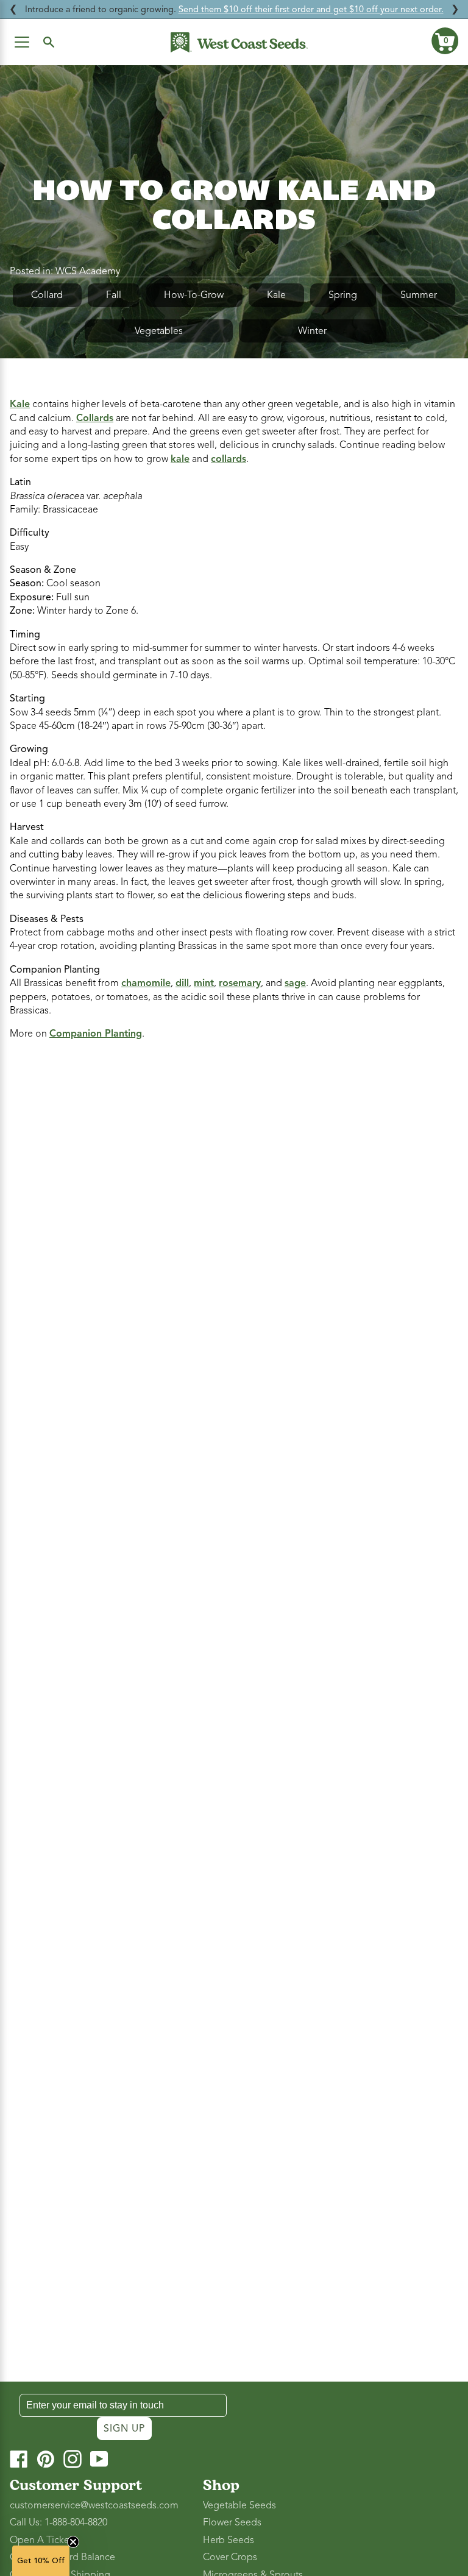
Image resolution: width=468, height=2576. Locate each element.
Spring (343, 295)
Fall (114, 295)
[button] (445, 41)
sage (295, 983)
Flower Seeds (232, 2522)
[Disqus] (234, 1213)
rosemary (240, 983)
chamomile (146, 983)
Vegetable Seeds (239, 2505)
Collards (95, 418)
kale (180, 459)
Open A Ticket (41, 2540)
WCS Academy (88, 271)
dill (182, 983)
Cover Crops (230, 2557)
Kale (276, 295)
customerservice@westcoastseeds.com (94, 2505)
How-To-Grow (194, 295)
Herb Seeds (229, 2540)
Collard (47, 295)
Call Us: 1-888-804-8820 (58, 2522)
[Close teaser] (73, 2542)
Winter (312, 331)
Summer (419, 295)
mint (204, 983)
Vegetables (159, 331)
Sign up (124, 2429)
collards (229, 459)
